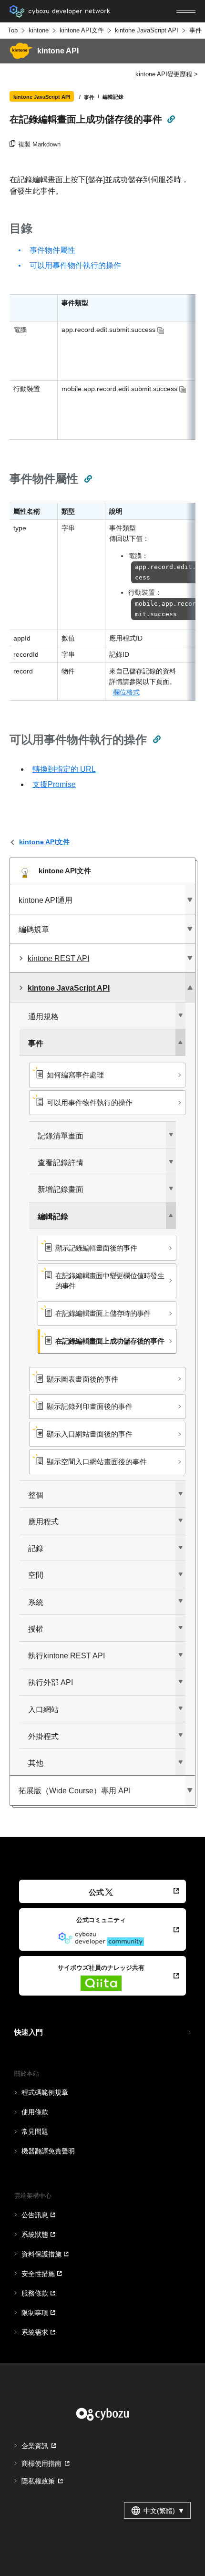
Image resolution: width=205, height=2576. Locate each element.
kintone (39, 30)
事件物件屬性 (52, 250)
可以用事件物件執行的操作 (75, 265)
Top (13, 30)
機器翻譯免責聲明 (48, 2151)
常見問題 (35, 2131)
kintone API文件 (82, 30)
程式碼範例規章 (45, 2092)
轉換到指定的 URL (64, 769)
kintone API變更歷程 (164, 74)
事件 (195, 30)
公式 (96, 1892)
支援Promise (54, 784)
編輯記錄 (113, 96)
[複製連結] (171, 119)
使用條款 (35, 2112)
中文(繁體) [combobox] (164, 2511)
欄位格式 (126, 692)
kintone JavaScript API (147, 30)
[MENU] (186, 11)
